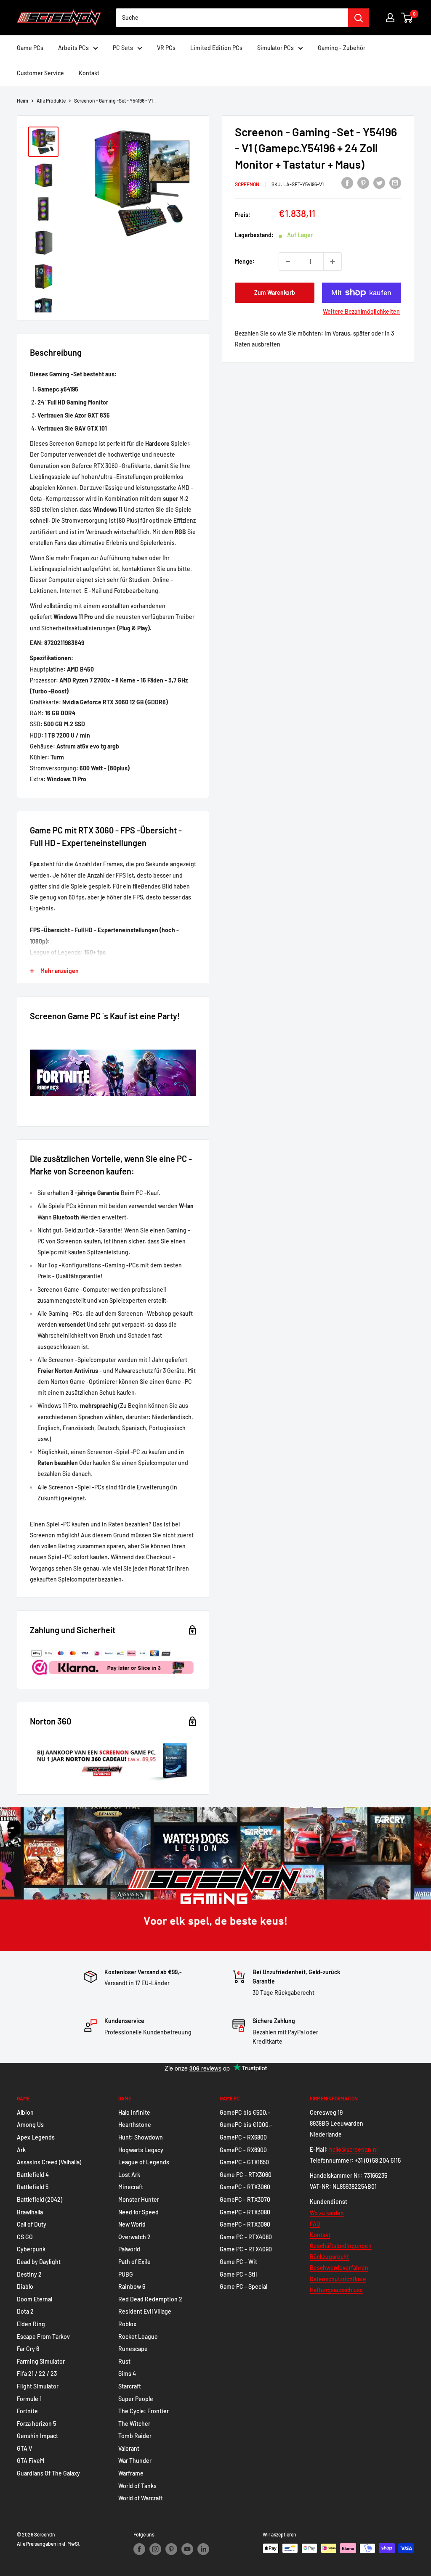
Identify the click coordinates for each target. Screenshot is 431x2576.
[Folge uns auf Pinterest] (171, 2549)
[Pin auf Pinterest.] (363, 183)
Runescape (133, 2349)
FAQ (315, 2224)
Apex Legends (36, 2137)
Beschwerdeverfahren (339, 2268)
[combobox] (232, 18)
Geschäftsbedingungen (341, 2246)
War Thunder (135, 2461)
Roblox (127, 2324)
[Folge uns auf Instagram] (155, 2549)
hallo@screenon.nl (353, 2149)
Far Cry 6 (28, 2349)
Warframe (131, 2473)
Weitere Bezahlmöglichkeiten (361, 311)
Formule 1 (29, 2399)
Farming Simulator (41, 2361)
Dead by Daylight (39, 2262)
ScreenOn (247, 184)
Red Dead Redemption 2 (150, 2299)
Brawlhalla (30, 2212)
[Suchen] (359, 18)
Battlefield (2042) (40, 2199)
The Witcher (134, 2424)
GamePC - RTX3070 (245, 2199)
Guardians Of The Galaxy (48, 2473)
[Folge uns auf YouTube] (187, 2549)
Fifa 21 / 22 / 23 (37, 2374)
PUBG (126, 2274)
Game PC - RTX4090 (246, 2249)
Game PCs (30, 48)
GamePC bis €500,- (245, 2112)
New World (132, 2224)
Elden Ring (31, 2324)
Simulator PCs (275, 48)
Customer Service (40, 73)
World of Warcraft (141, 2498)
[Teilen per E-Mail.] (395, 183)
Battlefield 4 (33, 2175)
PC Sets (123, 48)
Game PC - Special (243, 2286)
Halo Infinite (134, 2112)
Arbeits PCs (73, 48)
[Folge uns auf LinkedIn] (203, 2549)
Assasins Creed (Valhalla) (49, 2162)
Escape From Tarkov (43, 2337)
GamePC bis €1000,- (246, 2125)
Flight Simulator (38, 2386)
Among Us (30, 2125)
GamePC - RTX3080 (245, 2212)
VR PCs (166, 48)
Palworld (129, 2249)
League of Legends (144, 2162)
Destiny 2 (29, 2274)
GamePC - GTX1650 (244, 2162)
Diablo (25, 2286)
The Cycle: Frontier (144, 2411)
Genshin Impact (37, 2436)
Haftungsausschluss (336, 2290)
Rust (124, 2361)
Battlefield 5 (33, 2187)
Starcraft (130, 2386)
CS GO (25, 2237)
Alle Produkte (51, 101)
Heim (23, 101)
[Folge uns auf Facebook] (139, 2549)
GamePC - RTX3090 (245, 2224)
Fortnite (27, 2411)
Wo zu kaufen (327, 2213)
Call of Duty (32, 2224)
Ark (21, 2150)
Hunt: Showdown (141, 2137)
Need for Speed (138, 2212)
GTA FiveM (31, 2461)
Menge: (245, 261)
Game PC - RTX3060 (246, 2175)
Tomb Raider (135, 2436)
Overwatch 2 (134, 2237)
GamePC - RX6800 (243, 2137)
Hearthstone (135, 2125)
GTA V (24, 2448)
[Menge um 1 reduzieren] (288, 262)
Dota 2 (25, 2311)
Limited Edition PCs (216, 48)
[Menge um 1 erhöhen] (333, 262)
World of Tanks (137, 2486)
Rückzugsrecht (329, 2257)
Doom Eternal (35, 2299)
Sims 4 (127, 2374)
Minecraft (131, 2187)
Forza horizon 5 (36, 2424)
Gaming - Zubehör (342, 48)
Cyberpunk (31, 2249)
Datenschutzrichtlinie (338, 2279)
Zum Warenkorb (275, 292)
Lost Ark (129, 2175)
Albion (25, 2112)
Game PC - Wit (238, 2262)
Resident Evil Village (145, 2311)
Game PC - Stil (238, 2274)
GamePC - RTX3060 (245, 2187)
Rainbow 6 (132, 2286)
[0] (407, 18)
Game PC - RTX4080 (246, 2237)
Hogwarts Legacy (141, 2150)
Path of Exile (134, 2262)
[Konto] (390, 18)
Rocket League (138, 2337)
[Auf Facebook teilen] (347, 183)
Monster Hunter (139, 2199)
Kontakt (89, 73)
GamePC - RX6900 (243, 2150)
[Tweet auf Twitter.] (379, 183)
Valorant (129, 2448)
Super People (136, 2399)
